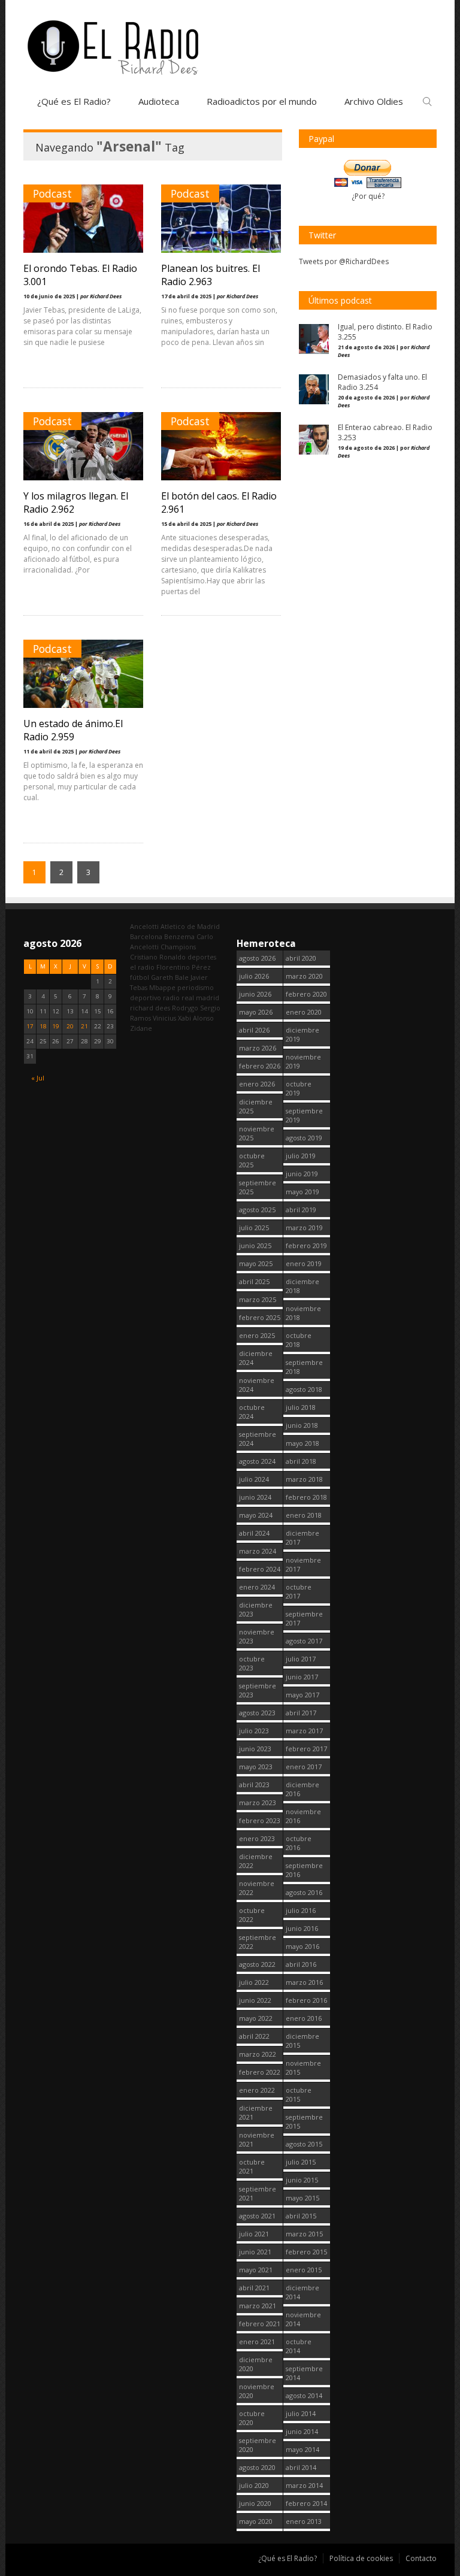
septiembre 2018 (304, 1367)
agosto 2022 (257, 1964)
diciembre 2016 (302, 1789)
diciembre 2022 (256, 1861)
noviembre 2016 (303, 1816)
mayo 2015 (302, 2198)
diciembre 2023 (256, 1609)
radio (171, 998)
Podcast (52, 193)
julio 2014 (301, 2413)
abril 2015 (301, 2216)
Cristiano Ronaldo (158, 957)
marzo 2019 (304, 1228)
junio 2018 (302, 1425)
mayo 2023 (256, 1767)
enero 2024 (257, 1587)
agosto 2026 (257, 958)
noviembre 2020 (257, 2391)
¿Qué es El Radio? (74, 101)
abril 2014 (301, 2467)
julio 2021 (254, 2234)
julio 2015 (301, 2162)
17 (30, 1026)
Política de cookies (361, 2558)
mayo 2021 (256, 2270)
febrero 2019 (306, 1245)
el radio (142, 967)
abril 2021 (254, 2288)
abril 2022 (254, 2036)
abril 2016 (301, 1964)
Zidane (141, 1028)
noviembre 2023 (257, 1636)
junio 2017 (302, 1677)
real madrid (200, 998)
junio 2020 (255, 2503)
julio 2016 (301, 1910)
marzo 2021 (258, 2306)
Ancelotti (144, 926)
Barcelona (146, 936)
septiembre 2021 (258, 2193)
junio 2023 (255, 1749)
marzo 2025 (258, 1299)
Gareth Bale (170, 977)
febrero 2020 (306, 994)
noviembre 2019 (303, 1061)
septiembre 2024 (258, 1439)
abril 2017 (301, 1713)
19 (56, 1026)
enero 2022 (257, 2090)
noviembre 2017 (303, 1564)
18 (43, 1026)
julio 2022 (254, 1982)
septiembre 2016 (304, 1870)
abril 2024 (254, 1533)
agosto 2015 (304, 2144)
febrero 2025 (260, 1317)
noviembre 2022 (257, 1888)
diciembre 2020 (256, 2364)
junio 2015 (302, 2180)
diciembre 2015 (302, 2041)
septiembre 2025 (258, 1187)
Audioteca (159, 101)
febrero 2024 (260, 1569)
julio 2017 (301, 1659)
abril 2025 (254, 1281)
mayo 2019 (302, 1192)
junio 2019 (302, 1174)
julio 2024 (254, 1479)
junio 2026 (255, 994)
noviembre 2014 (303, 2319)
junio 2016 (302, 1928)
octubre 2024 (252, 1412)
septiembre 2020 (258, 2445)
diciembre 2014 (302, 2292)
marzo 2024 (258, 1551)
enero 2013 (304, 2521)
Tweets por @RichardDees (344, 261)
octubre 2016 (299, 1843)
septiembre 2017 (304, 1618)
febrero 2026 (260, 1066)
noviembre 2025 (257, 1133)
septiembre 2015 (304, 2121)
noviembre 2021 (257, 2139)
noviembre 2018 (303, 1313)
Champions (178, 947)
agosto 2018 (304, 1389)
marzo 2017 (304, 1731)
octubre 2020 (252, 2418)
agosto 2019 (304, 1138)
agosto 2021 (257, 2216)
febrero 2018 (306, 1497)
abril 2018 (301, 1461)
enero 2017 (304, 1767)
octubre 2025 (252, 1160)
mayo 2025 (256, 1263)
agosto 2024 (257, 1461)
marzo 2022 (258, 2054)
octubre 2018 (299, 1340)
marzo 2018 (304, 1479)
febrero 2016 (306, 2000)
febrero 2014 (306, 2503)
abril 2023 (254, 1785)
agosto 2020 (257, 2467)
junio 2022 (255, 2000)
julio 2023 (254, 1731)
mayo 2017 (302, 1695)
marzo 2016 (304, 1982)
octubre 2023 (252, 1663)
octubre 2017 (299, 1591)
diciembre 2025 (256, 1106)
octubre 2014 (299, 2346)
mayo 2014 (302, 2449)
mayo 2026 (256, 1012)
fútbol (140, 977)
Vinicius (164, 1018)
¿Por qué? (368, 196)
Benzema (179, 936)
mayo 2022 (256, 2018)
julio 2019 (301, 1156)
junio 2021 (255, 2252)
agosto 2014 (304, 2395)
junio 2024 (255, 1497)
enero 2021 (257, 2342)
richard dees (150, 1008)
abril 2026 (254, 1030)
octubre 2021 (252, 2166)
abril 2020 (301, 958)
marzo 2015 (304, 2234)
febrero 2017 (306, 1749)
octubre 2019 (299, 1088)
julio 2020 (254, 2485)
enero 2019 (304, 1263)
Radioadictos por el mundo (262, 101)
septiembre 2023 (258, 1690)
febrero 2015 (306, 2252)
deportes (202, 957)
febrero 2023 (260, 1820)
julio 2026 (254, 976)
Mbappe (162, 987)
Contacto (421, 2558)
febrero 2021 (260, 2324)
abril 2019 (301, 1210)
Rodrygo (185, 1008)
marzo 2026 (258, 1048)
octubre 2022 (252, 1915)
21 (84, 1026)
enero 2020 (304, 1012)
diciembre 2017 (302, 1537)
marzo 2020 (304, 976)
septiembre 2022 (258, 1942)
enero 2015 (304, 2270)
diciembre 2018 (302, 1286)
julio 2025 (254, 1228)
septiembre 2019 (304, 1115)
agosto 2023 (257, 1713)
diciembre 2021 (256, 2112)
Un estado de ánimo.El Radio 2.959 (73, 730)
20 (70, 1026)
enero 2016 (304, 2018)
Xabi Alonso (196, 1018)
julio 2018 (301, 1407)
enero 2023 (257, 1838)
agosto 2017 (304, 1641)
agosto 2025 (257, 1210)
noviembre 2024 (257, 1385)
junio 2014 (302, 2431)
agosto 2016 (304, 1892)
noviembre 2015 (303, 2068)
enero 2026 (257, 1084)
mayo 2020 (256, 2521)
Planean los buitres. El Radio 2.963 (211, 275)
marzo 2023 (258, 1802)
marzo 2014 (304, 2485)
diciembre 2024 (256, 1358)
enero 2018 (304, 1515)
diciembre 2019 (302, 1034)
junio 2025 (255, 1245)
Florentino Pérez (184, 967)
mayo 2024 (256, 1515)
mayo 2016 (302, 1946)
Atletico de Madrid (190, 926)
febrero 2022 (260, 2072)
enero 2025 (257, 1335)
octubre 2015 (299, 2094)
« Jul (38, 1078)
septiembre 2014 (304, 2373)
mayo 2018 (302, 1443)
